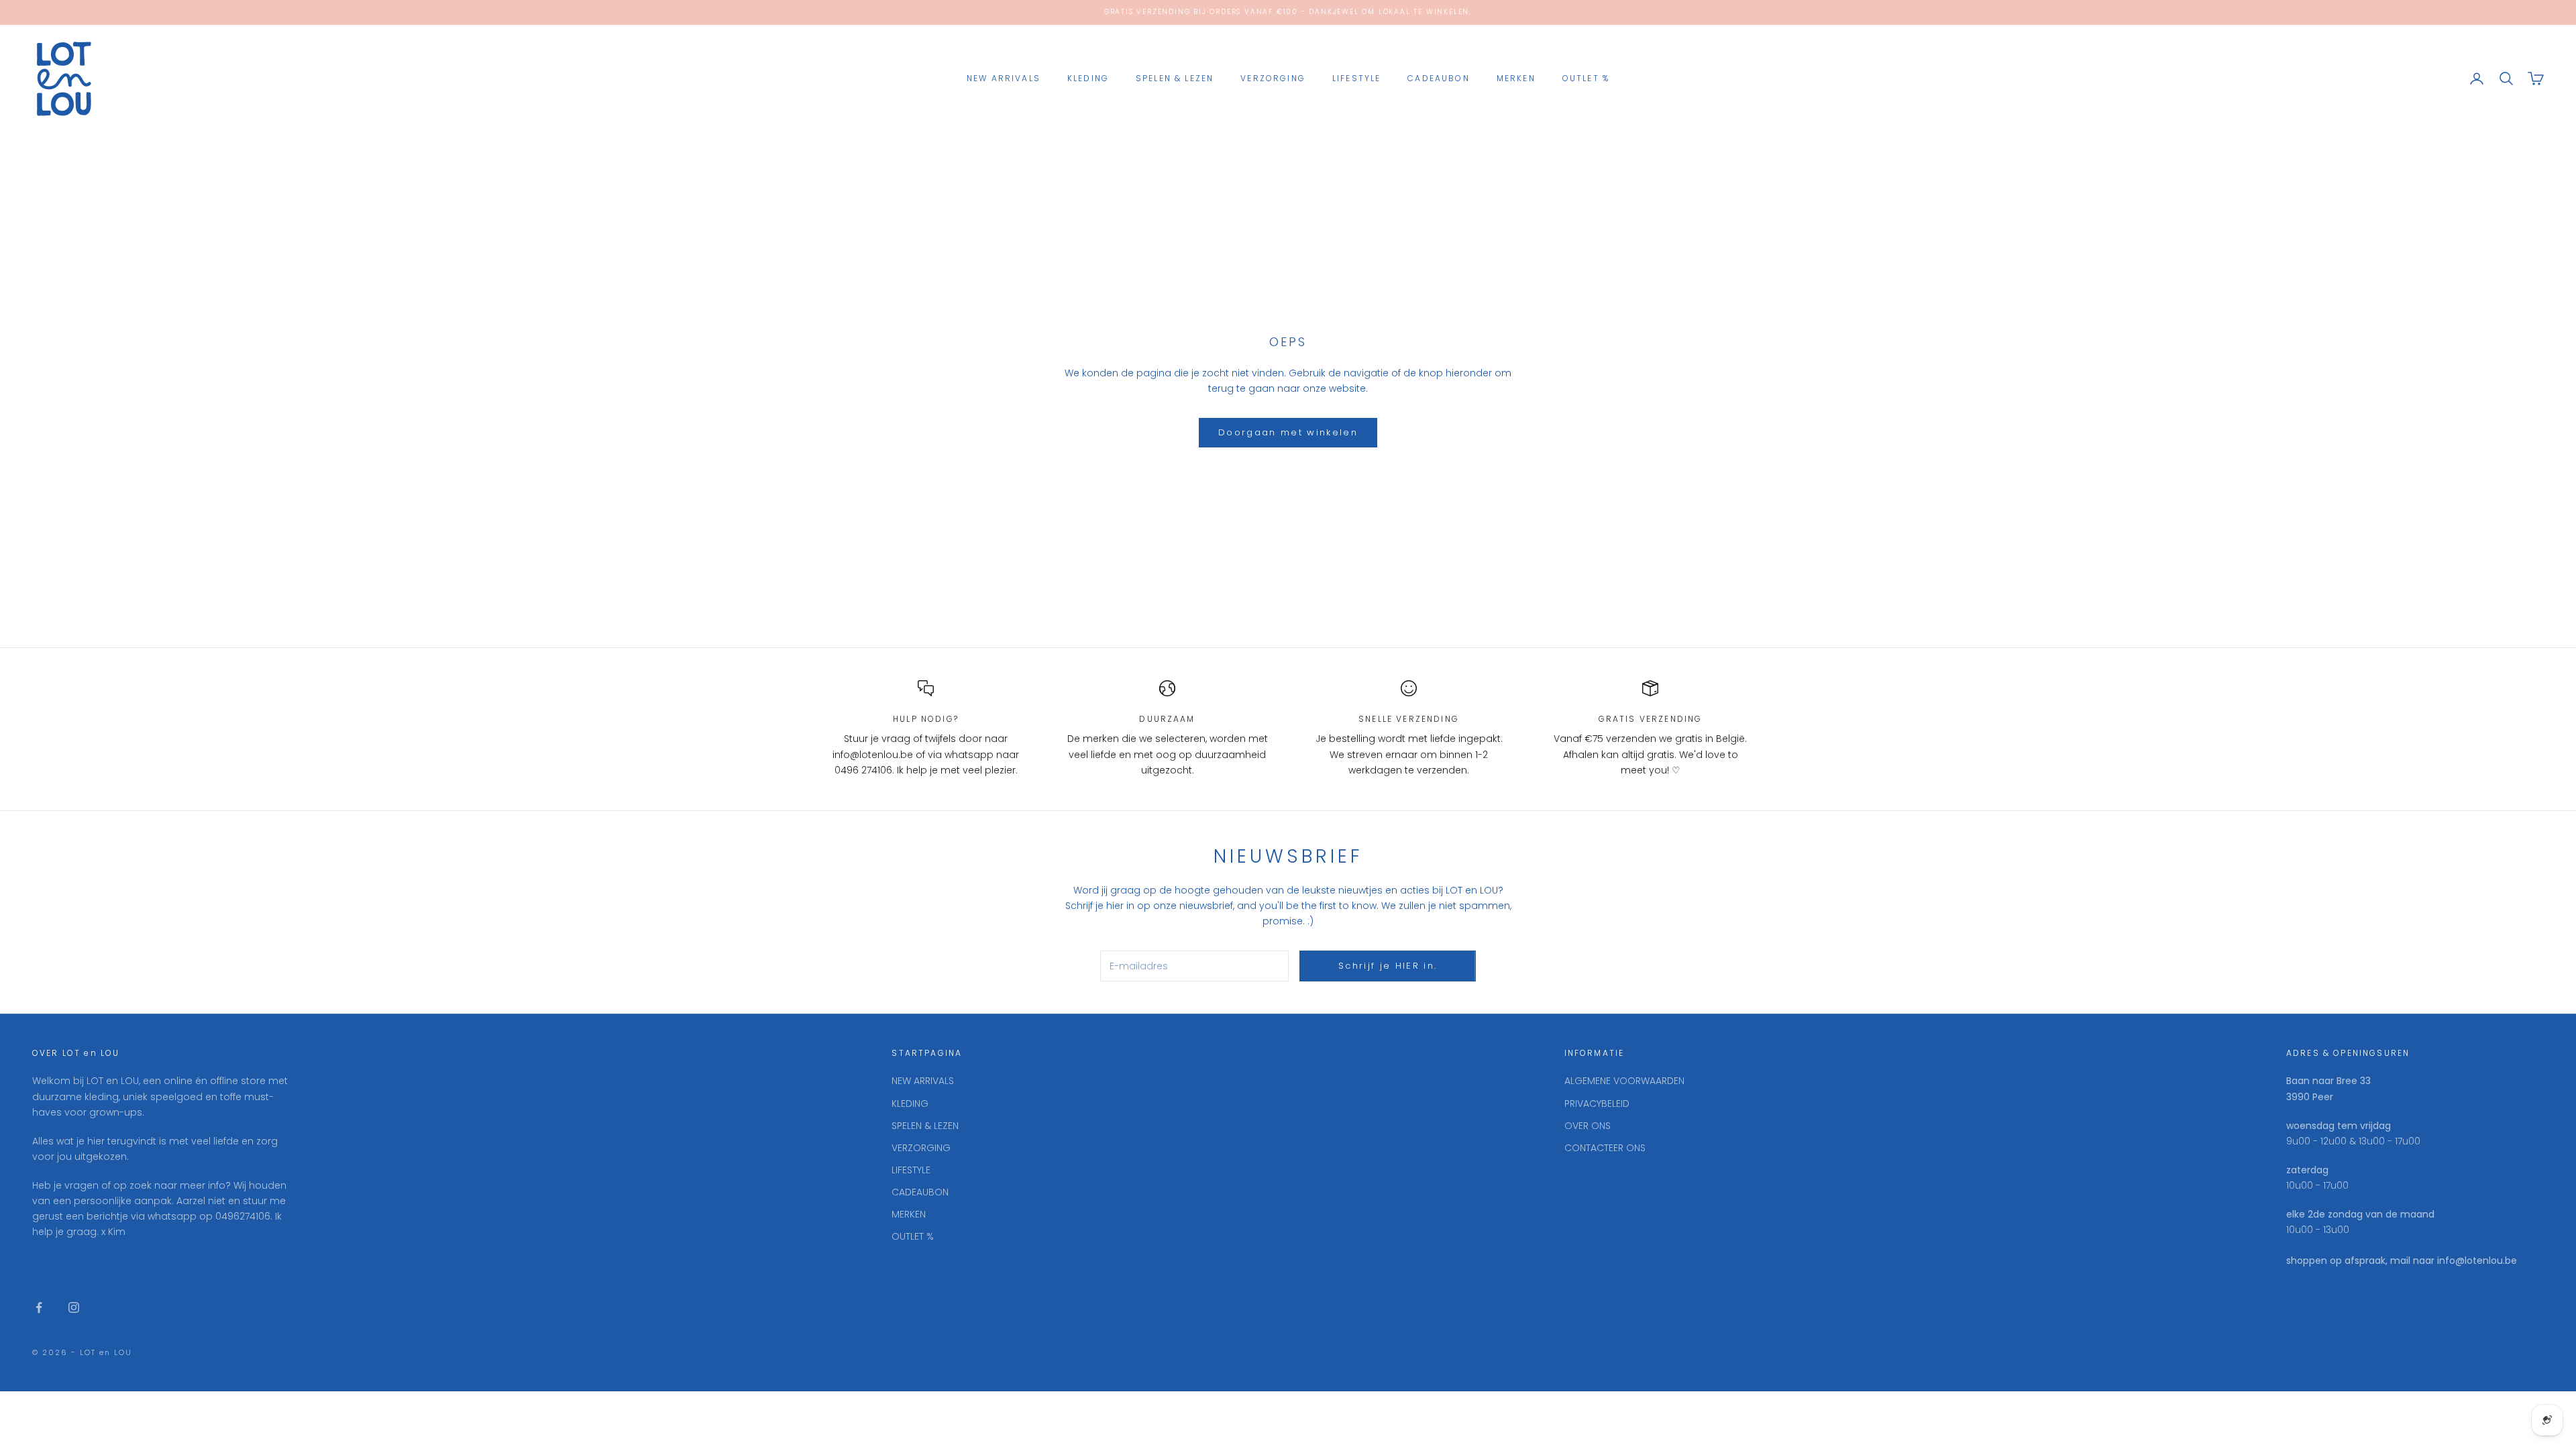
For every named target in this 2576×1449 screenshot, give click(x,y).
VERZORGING (1273, 78)
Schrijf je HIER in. (1388, 966)
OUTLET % (1586, 78)
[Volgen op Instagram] (74, 1307)
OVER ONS (1588, 1126)
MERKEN (1516, 78)
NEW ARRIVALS (1004, 78)
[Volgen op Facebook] (39, 1307)
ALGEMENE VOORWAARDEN (1624, 1081)
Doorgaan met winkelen (1288, 432)
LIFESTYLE (1356, 78)
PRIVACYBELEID (1597, 1104)
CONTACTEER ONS (1605, 1148)
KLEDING (1088, 78)
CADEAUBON (1438, 78)
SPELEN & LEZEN (1175, 78)
